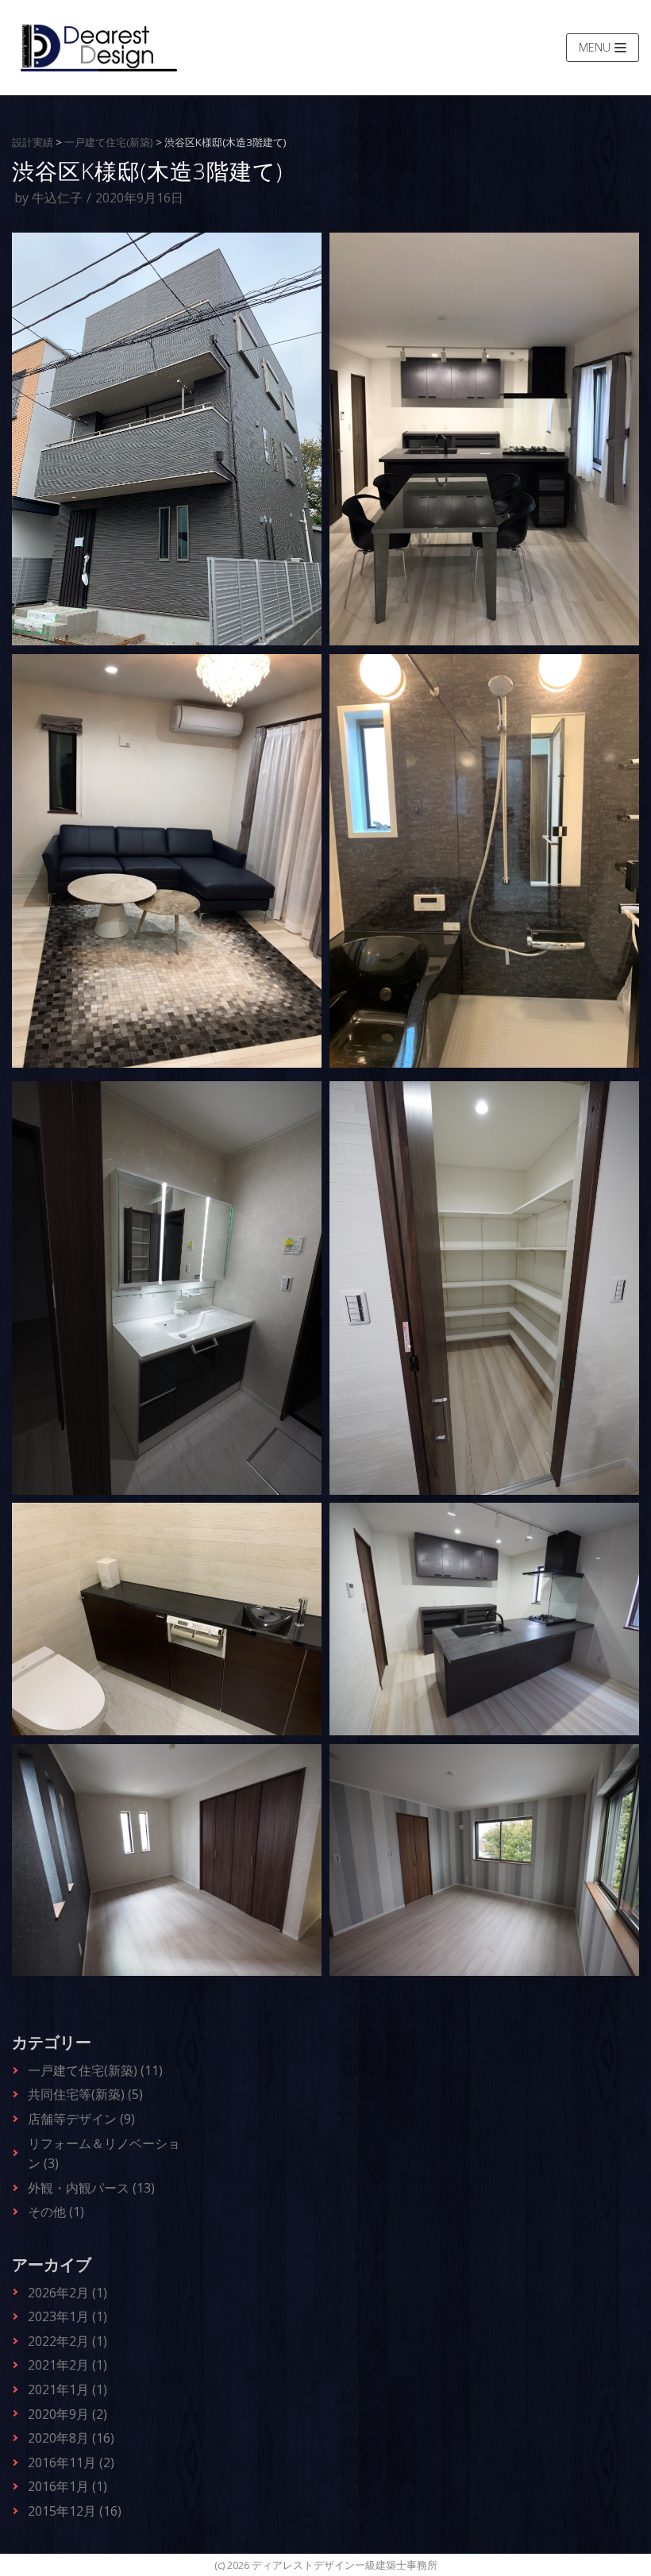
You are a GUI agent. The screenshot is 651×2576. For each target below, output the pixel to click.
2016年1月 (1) (67, 2486)
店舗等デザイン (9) (81, 2119)
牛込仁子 (57, 198)
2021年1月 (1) (67, 2389)
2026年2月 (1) (67, 2293)
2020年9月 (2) (67, 2414)
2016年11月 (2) (71, 2462)
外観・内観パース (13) (91, 2188)
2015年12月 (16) (75, 2511)
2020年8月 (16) (71, 2438)
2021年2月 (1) (67, 2365)
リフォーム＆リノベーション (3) (104, 2154)
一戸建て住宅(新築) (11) (95, 2070)
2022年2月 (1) (67, 2341)
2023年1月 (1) (67, 2316)
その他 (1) (56, 2212)
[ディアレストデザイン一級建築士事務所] (99, 48)
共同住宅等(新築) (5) (85, 2094)
